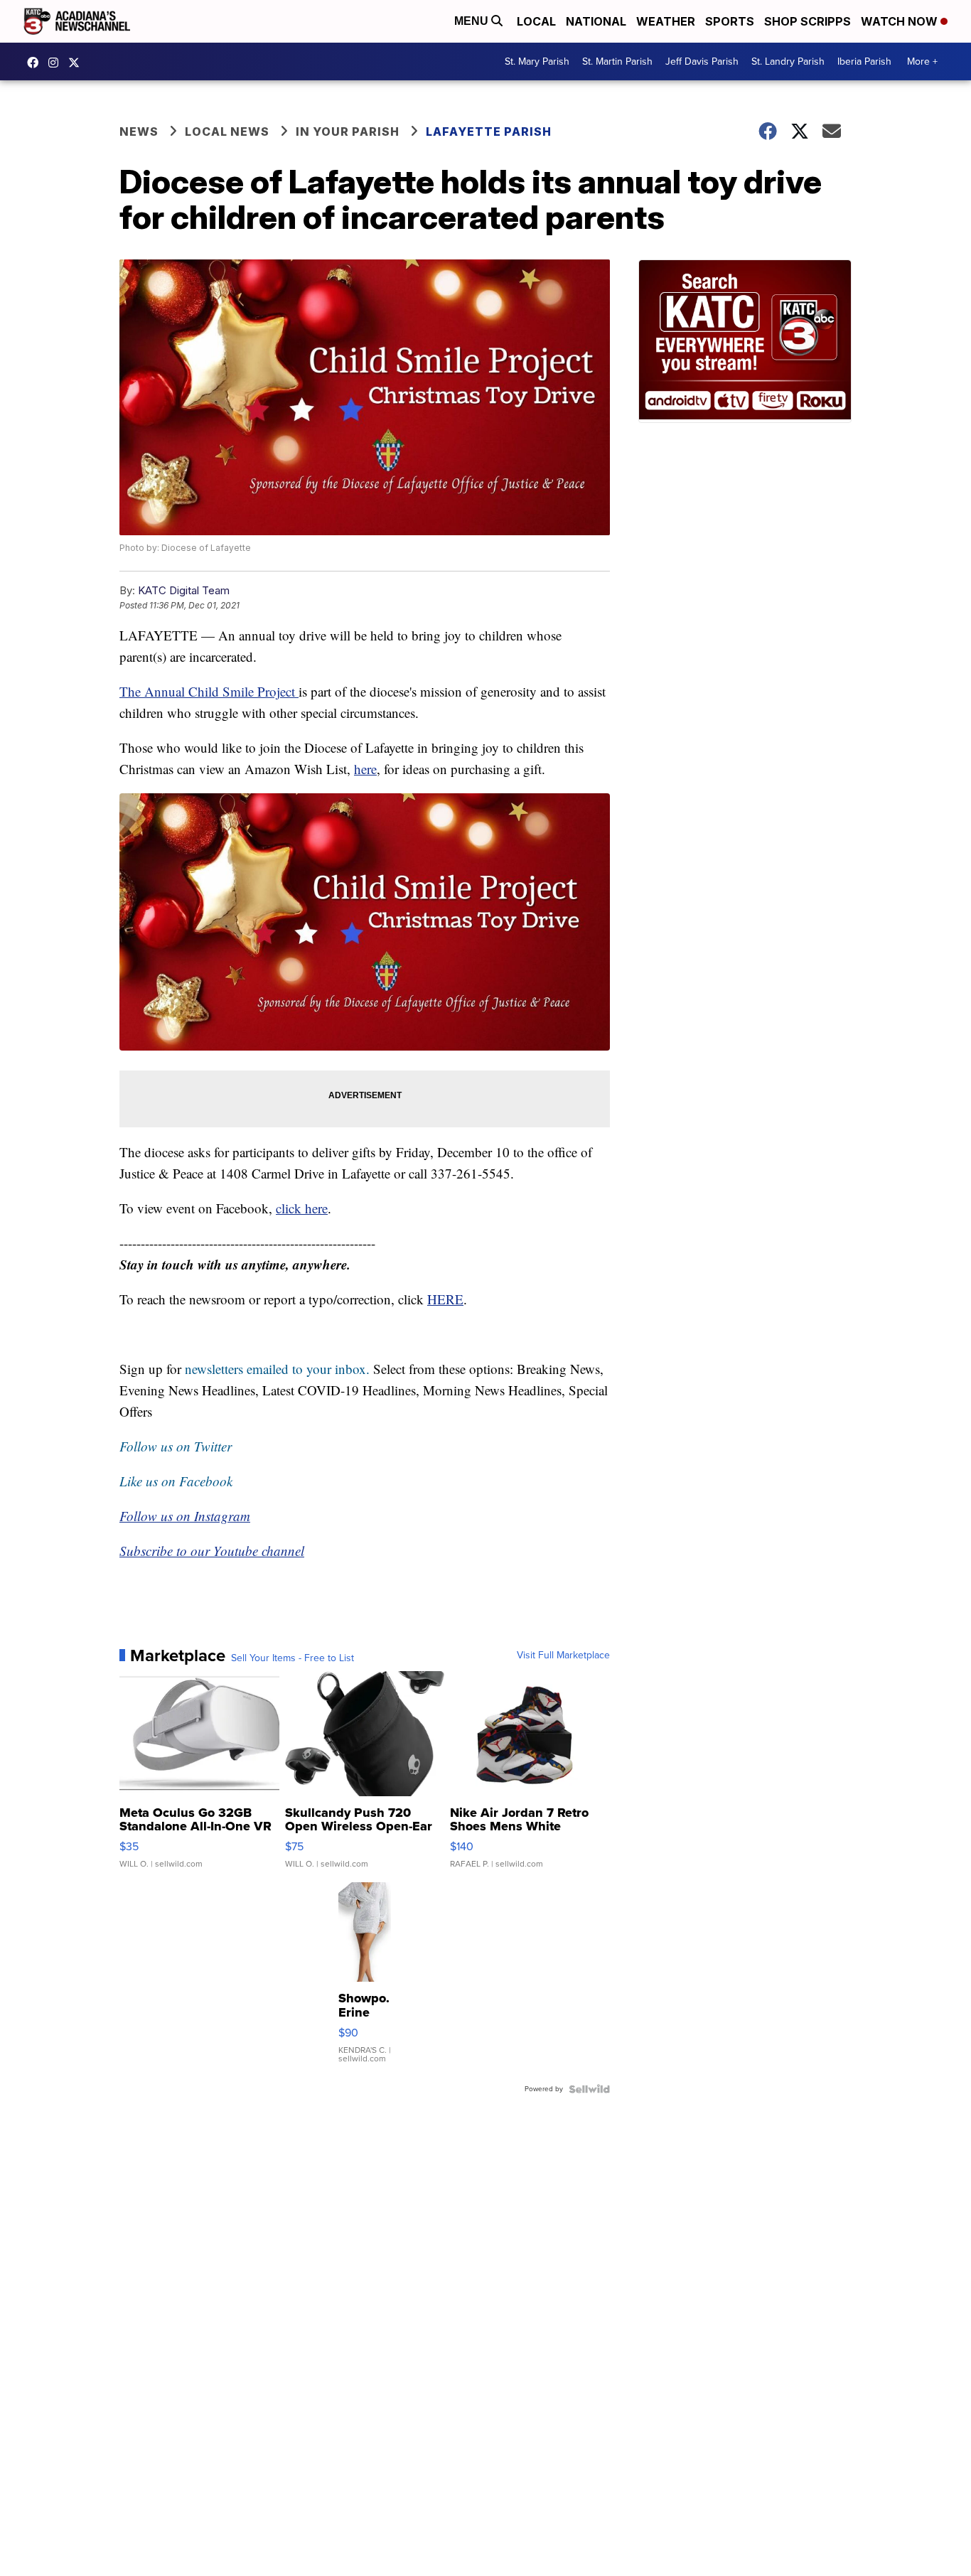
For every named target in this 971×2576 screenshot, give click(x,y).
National (596, 21)
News (139, 132)
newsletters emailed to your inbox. (277, 1369)
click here (302, 1208)
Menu (473, 21)
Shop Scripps (808, 21)
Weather (666, 21)
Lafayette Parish (489, 132)
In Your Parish (348, 132)
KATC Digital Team (184, 590)
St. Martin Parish (617, 61)
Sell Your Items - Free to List (293, 1658)
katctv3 (36, 63)
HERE (445, 1299)
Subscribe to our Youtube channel (212, 1551)
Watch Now (901, 21)
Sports (730, 21)
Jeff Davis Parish (702, 61)
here (365, 769)
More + (922, 61)
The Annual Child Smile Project (209, 691)
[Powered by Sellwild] (589, 2089)
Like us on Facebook (176, 1481)
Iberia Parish (864, 61)
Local (536, 21)
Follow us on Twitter (176, 1446)
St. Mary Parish (537, 61)
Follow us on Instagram (185, 1516)
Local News (227, 132)
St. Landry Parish (788, 61)
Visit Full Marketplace (563, 1655)
